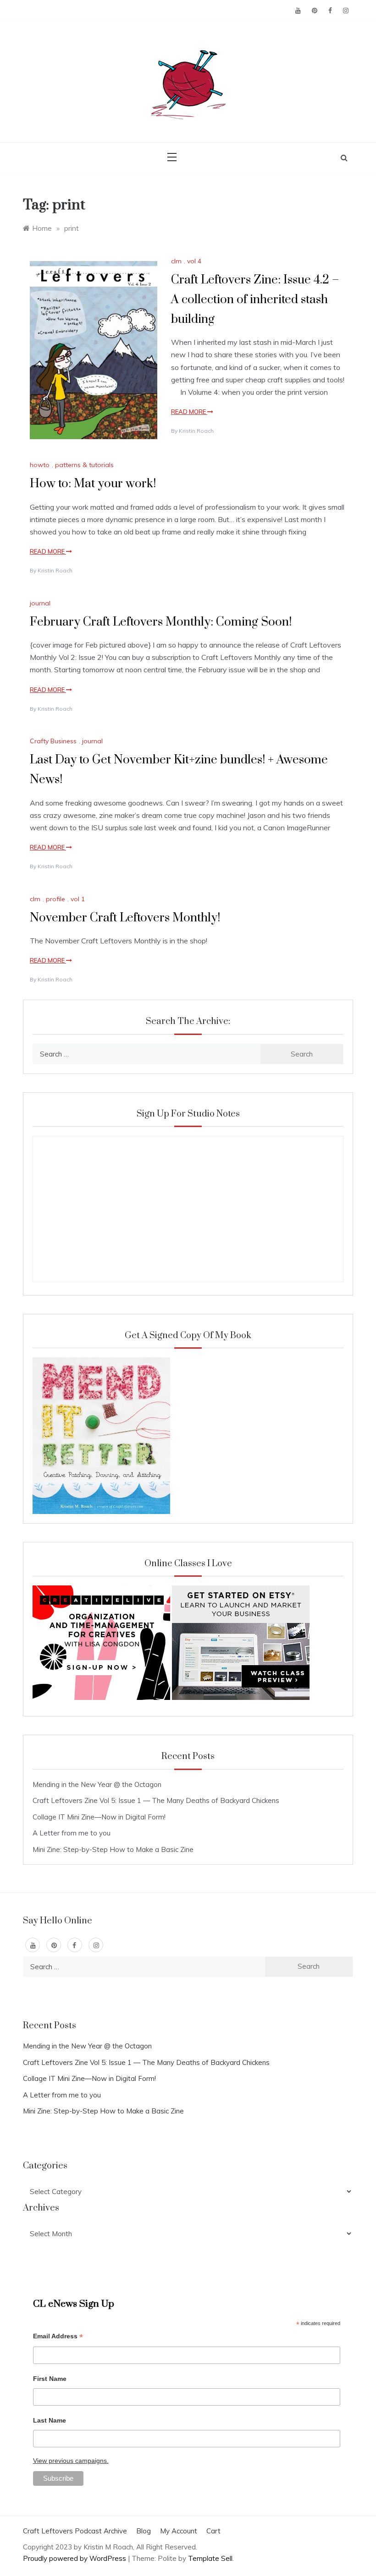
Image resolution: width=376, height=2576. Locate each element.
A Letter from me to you (72, 1833)
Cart (213, 2531)
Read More (189, 412)
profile (55, 899)
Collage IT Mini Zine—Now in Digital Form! (99, 1817)
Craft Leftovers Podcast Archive (75, 2531)
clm (176, 261)
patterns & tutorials (84, 465)
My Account (179, 2531)
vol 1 (78, 899)
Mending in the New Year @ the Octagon (97, 1784)
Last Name (50, 2420)
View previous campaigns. (71, 2461)
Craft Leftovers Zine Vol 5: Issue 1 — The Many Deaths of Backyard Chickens (156, 1800)
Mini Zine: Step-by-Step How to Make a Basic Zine (113, 1849)
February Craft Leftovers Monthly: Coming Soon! (161, 622)
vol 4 (194, 261)
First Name (50, 2379)
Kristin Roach (196, 431)
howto (40, 465)
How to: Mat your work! (93, 484)
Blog (144, 2531)
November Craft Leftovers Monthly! (125, 918)
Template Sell (210, 2558)
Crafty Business (53, 741)
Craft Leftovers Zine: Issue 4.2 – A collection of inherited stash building (255, 300)
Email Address (58, 2337)
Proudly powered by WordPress (75, 2558)
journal (40, 603)
